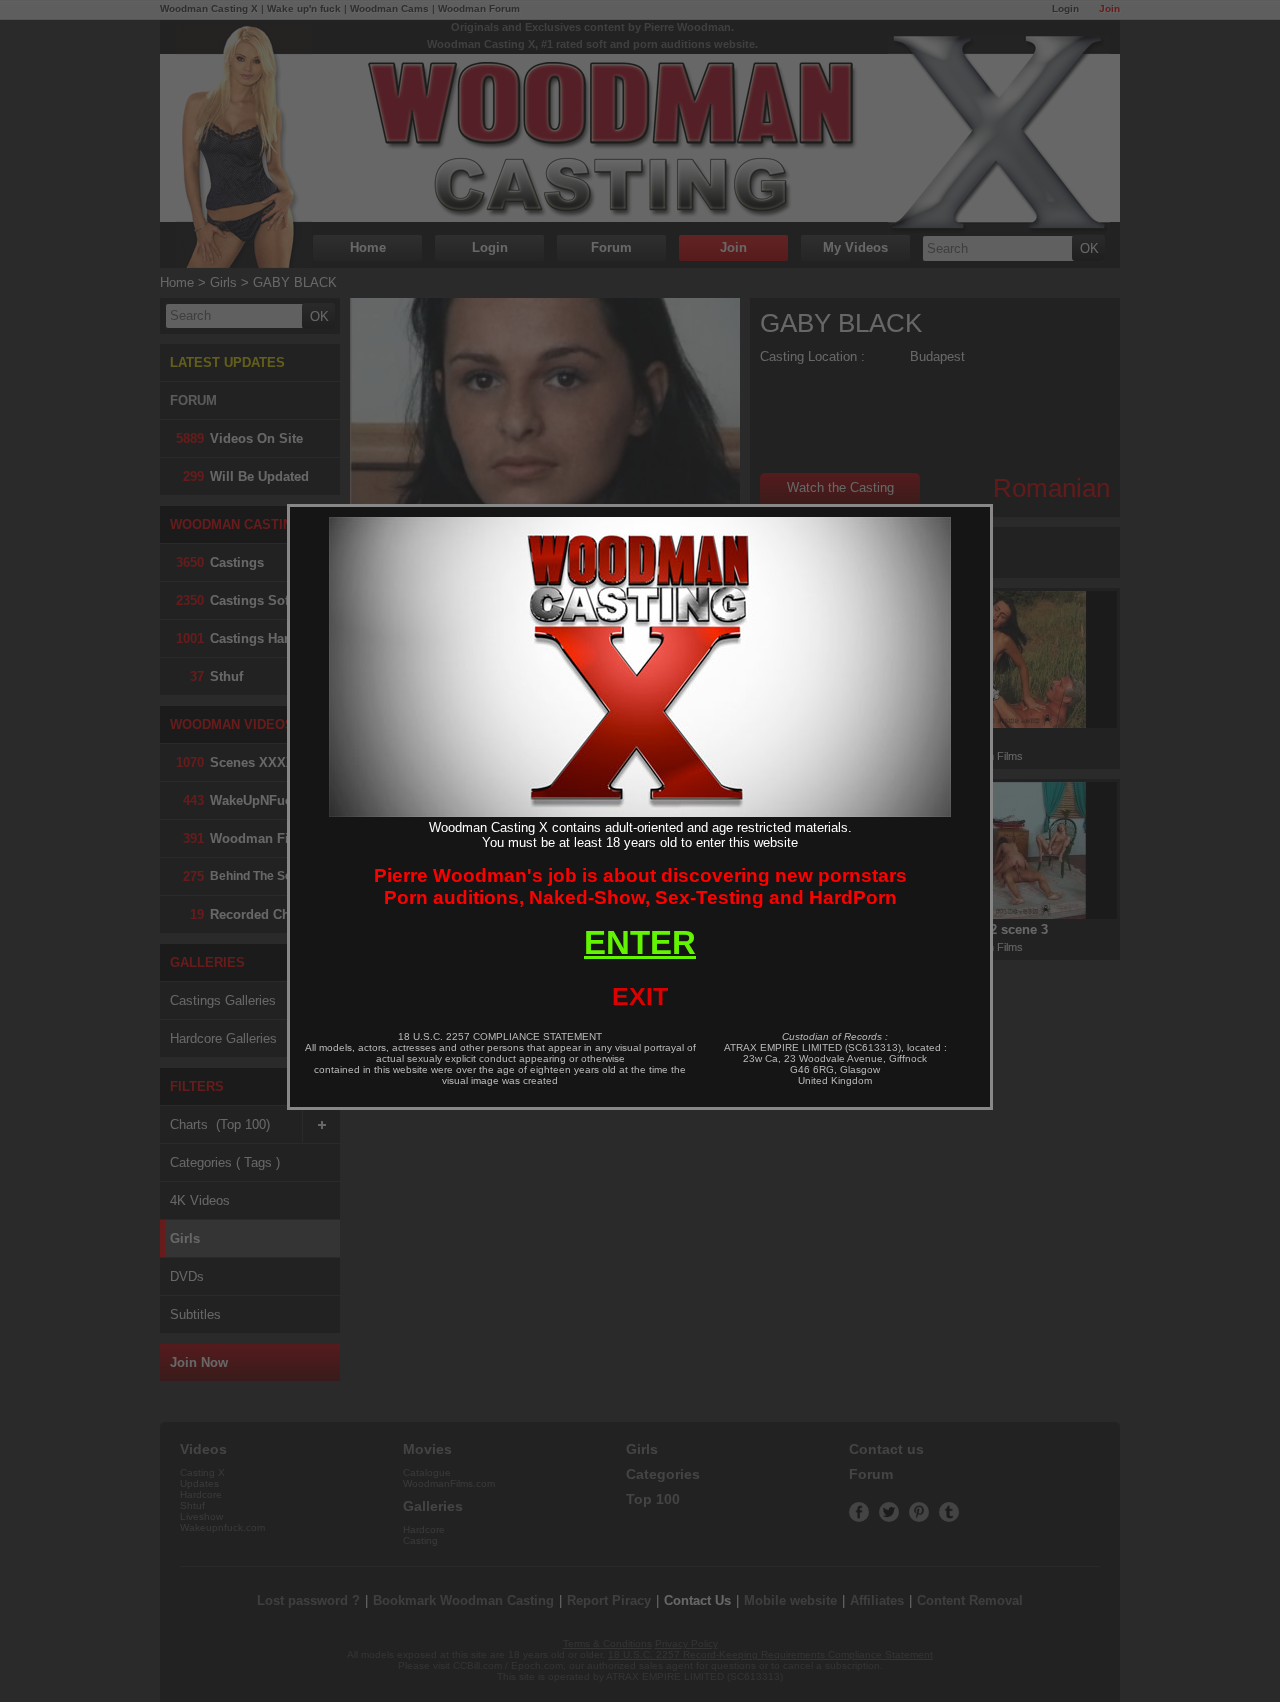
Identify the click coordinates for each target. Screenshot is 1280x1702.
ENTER (640, 942)
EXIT (640, 996)
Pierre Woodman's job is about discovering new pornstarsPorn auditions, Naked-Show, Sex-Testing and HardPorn (640, 886)
